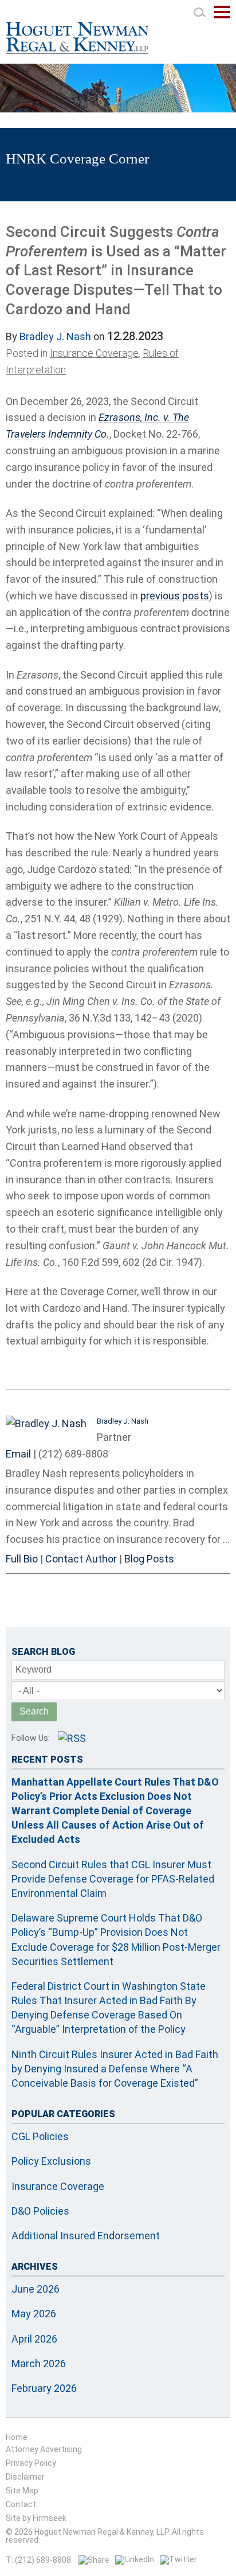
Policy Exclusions (51, 2161)
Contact (21, 2504)
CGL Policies (40, 2136)
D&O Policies (40, 2211)
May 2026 (34, 2314)
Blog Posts (149, 1559)
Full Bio (22, 1559)
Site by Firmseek (36, 2518)
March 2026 (39, 2363)
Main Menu (222, 18)
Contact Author (81, 1559)
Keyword (34, 1669)
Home (17, 2437)
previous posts (175, 596)
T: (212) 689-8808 (38, 2560)
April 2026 (34, 2339)
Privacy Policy (31, 2463)
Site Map (22, 2491)
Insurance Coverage (94, 353)
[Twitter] (178, 2559)
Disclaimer (25, 2477)
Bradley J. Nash (55, 336)
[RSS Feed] (72, 1738)
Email (18, 1454)
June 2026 (36, 2289)
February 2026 (44, 2388)
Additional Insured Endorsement (86, 2236)
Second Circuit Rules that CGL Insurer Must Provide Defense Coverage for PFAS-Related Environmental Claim (113, 1879)
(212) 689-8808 (73, 1454)
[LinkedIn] (135, 2559)
